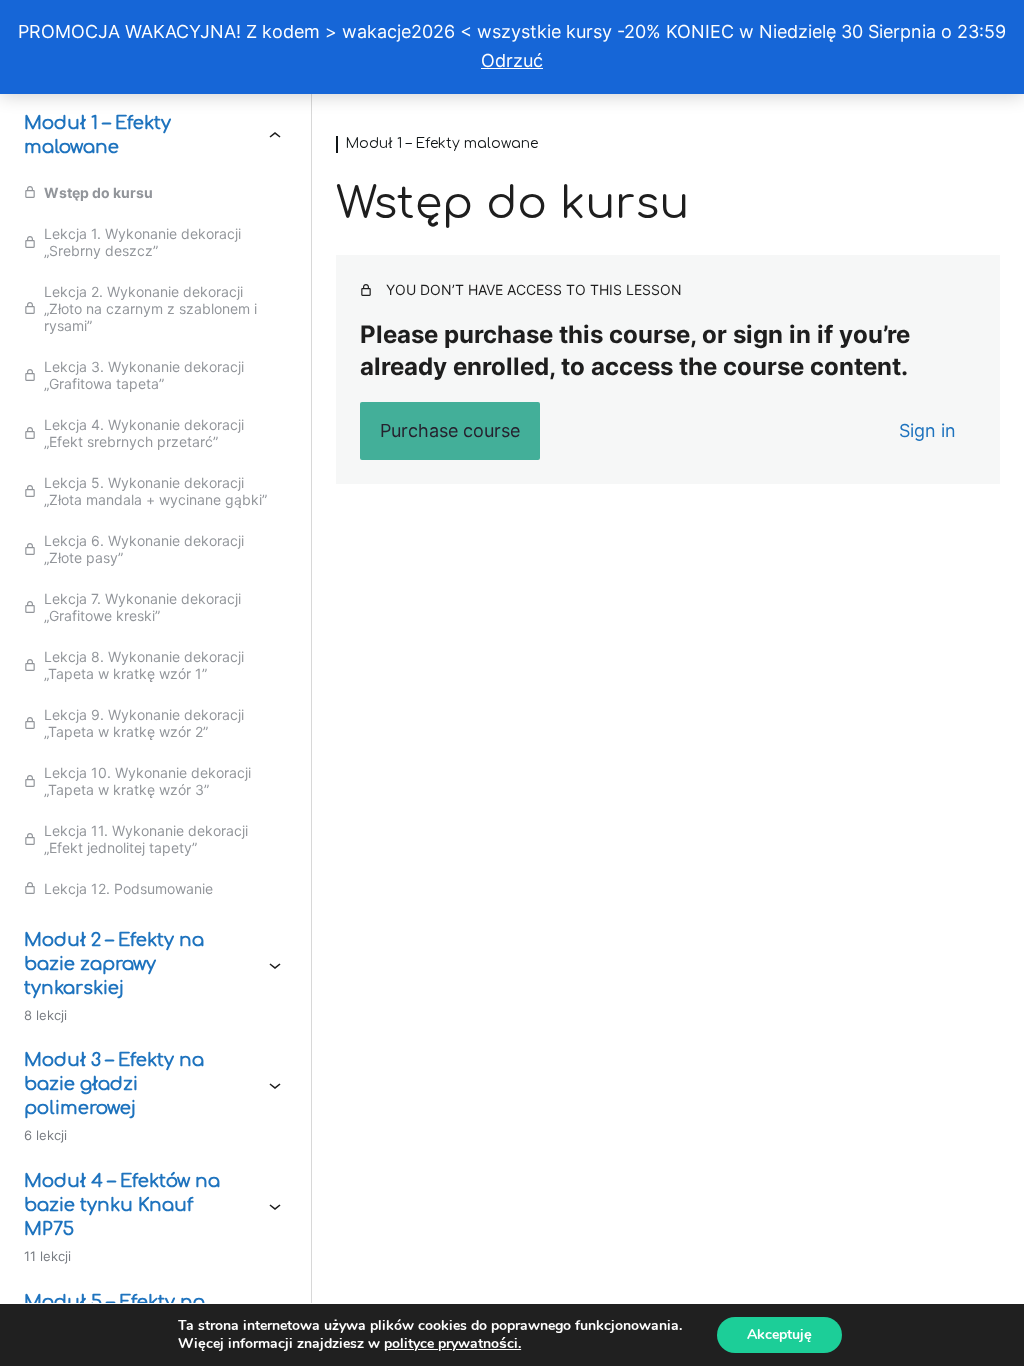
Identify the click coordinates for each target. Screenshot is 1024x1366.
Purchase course (450, 430)
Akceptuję (779, 1334)
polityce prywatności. (452, 1343)
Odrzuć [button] (512, 60)
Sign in (927, 430)
